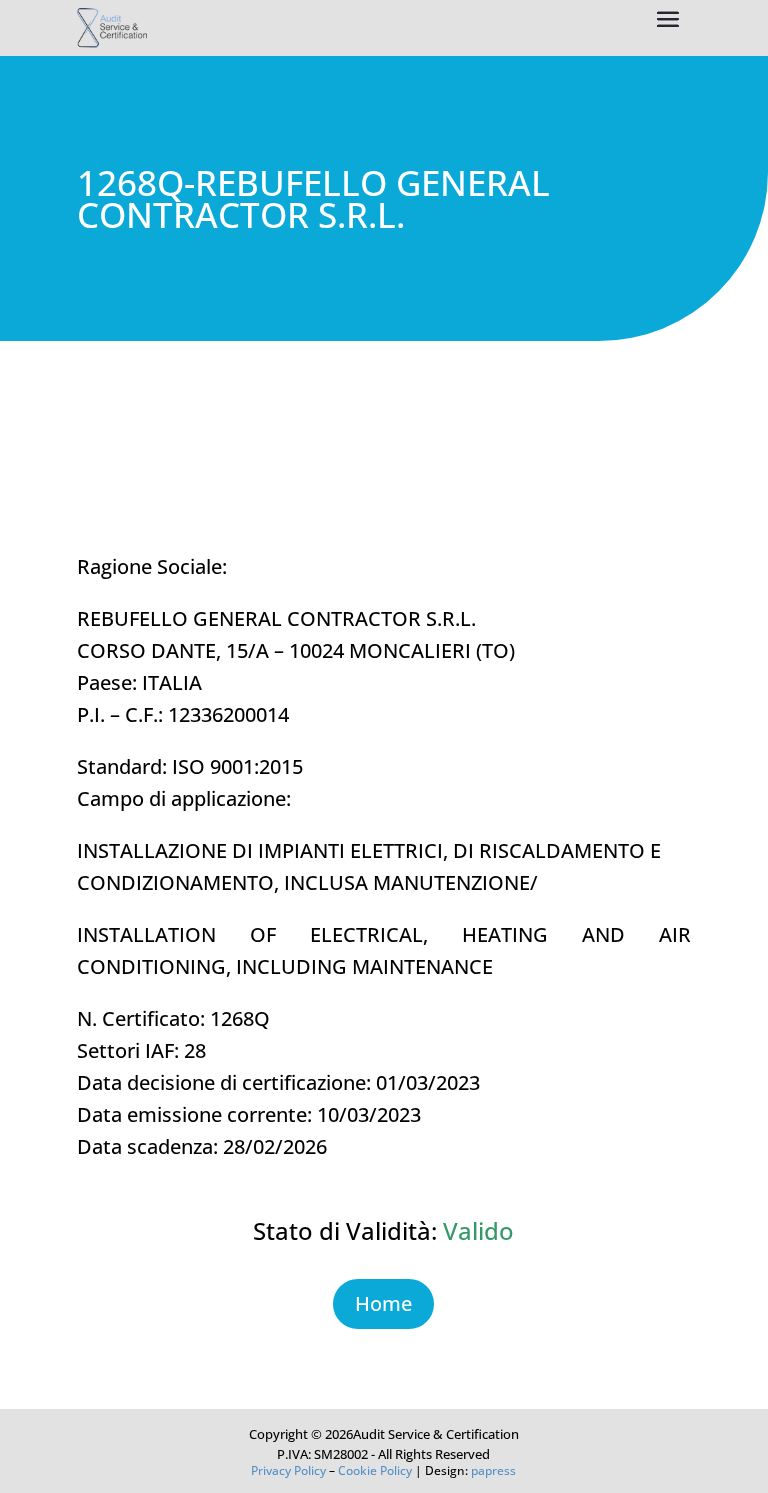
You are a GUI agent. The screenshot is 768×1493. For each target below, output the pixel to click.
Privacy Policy (288, 1470)
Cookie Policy (375, 1470)
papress (493, 1470)
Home (383, 1303)
